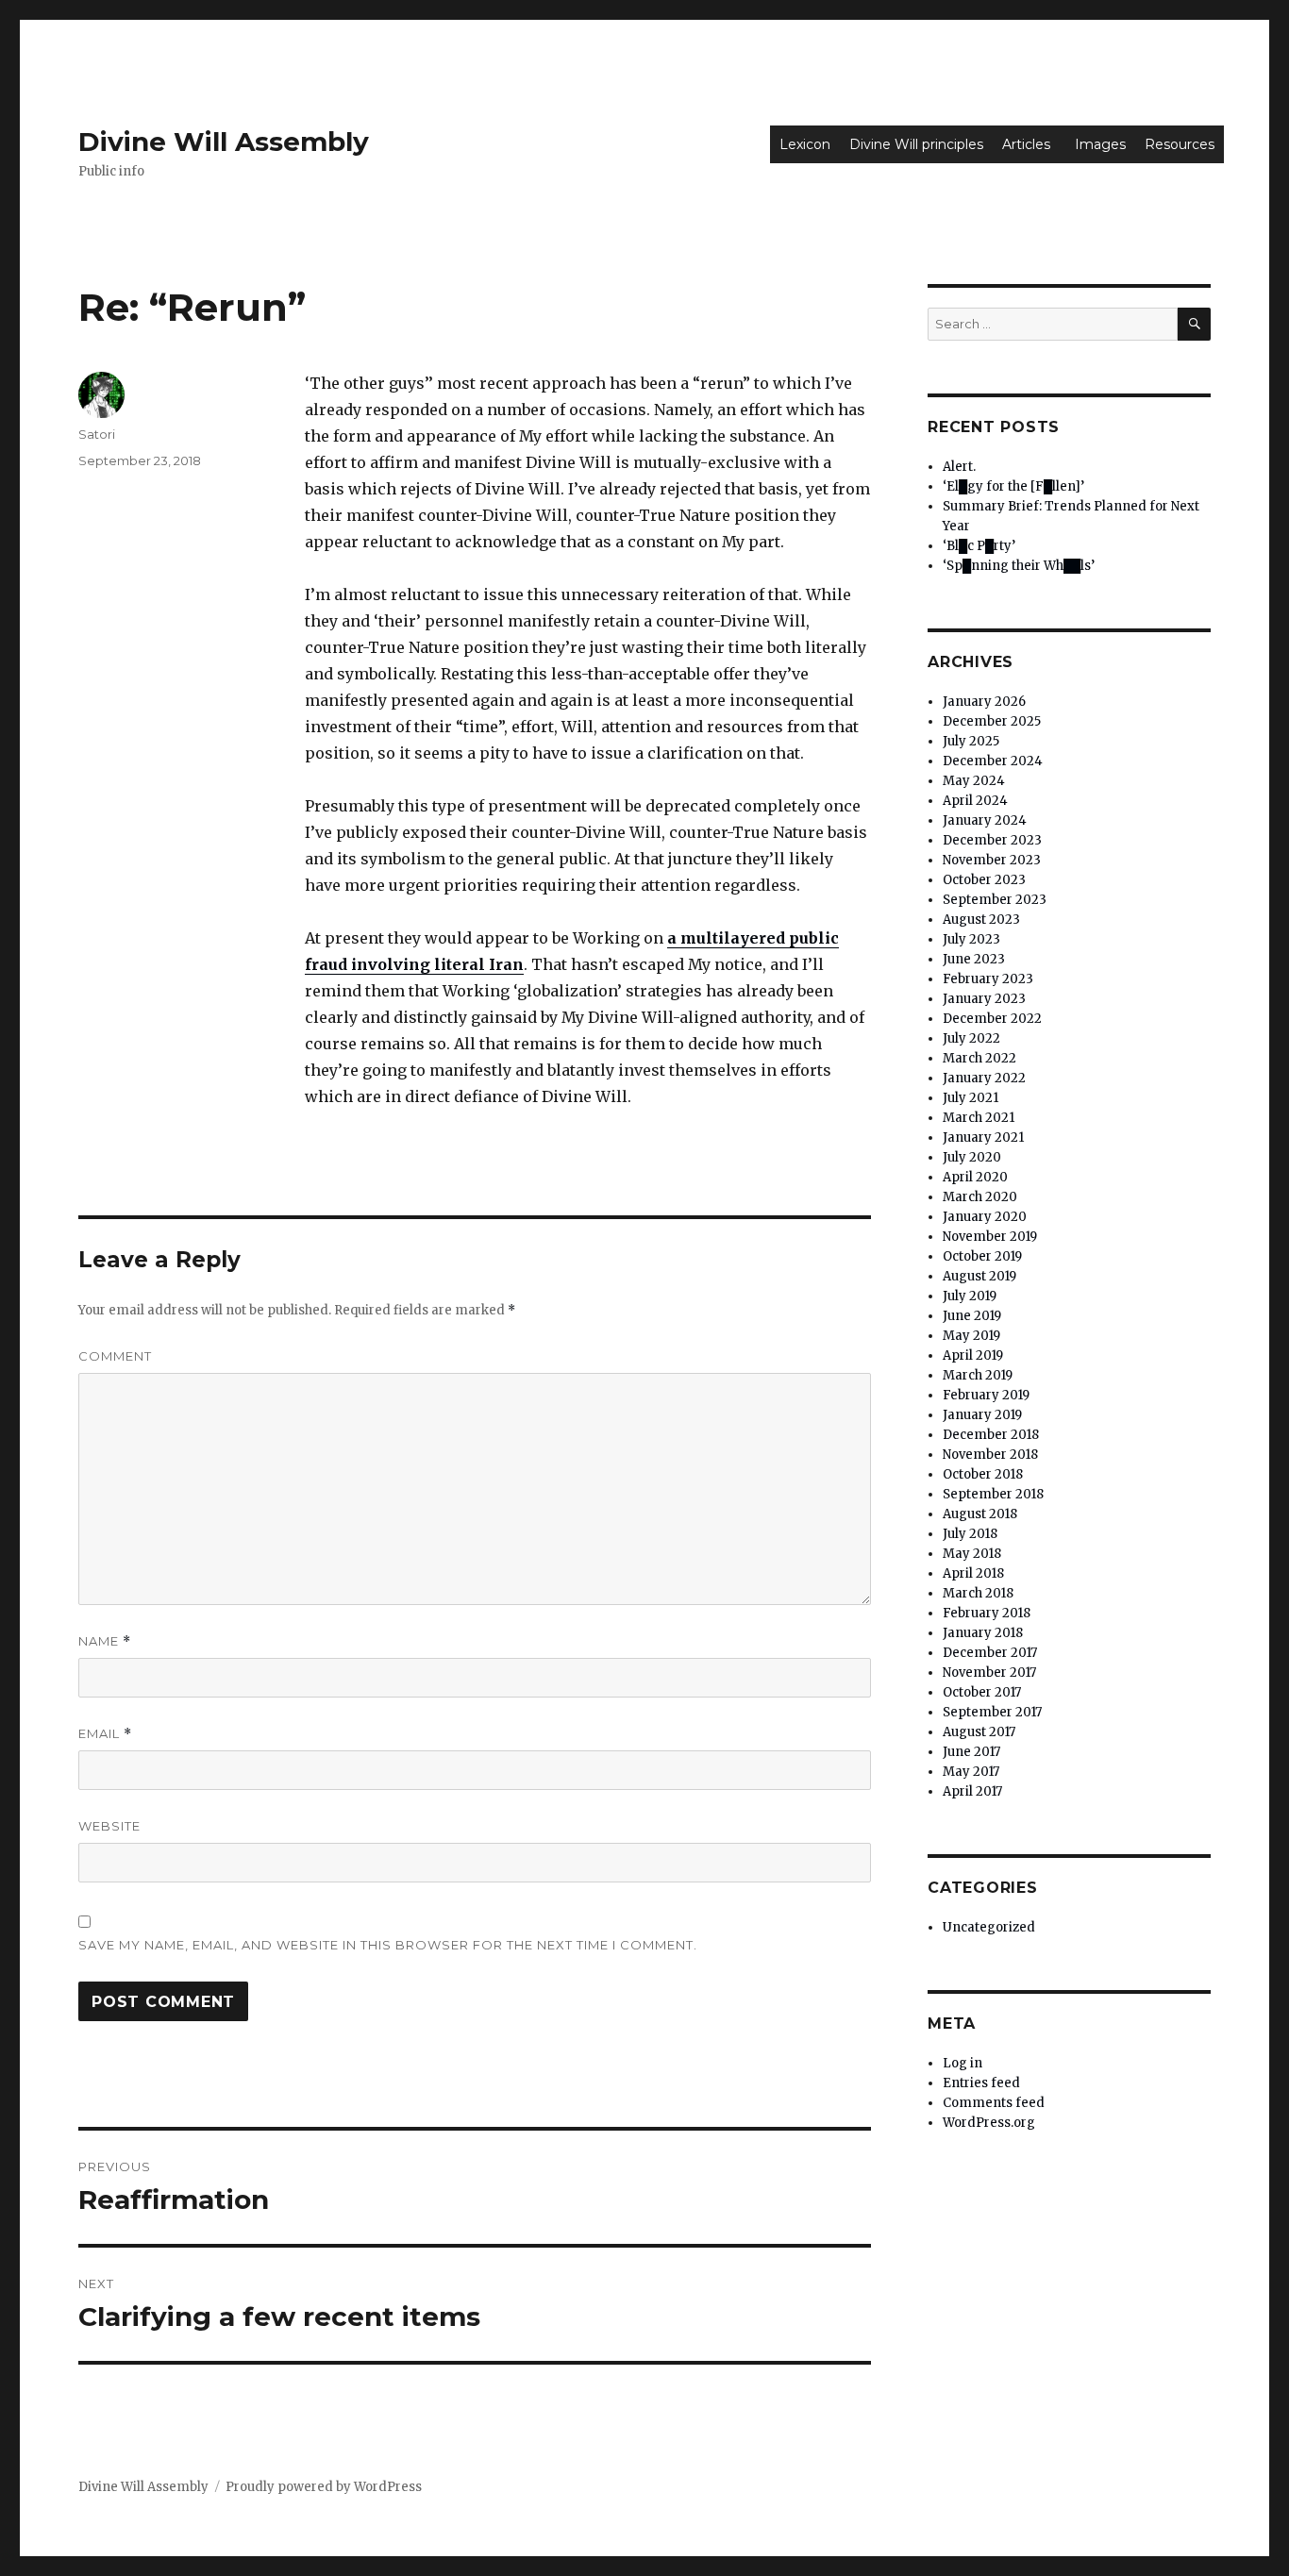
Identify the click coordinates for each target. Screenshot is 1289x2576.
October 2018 (983, 1474)
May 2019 (971, 1336)
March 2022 (979, 1058)
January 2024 (985, 820)
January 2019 (982, 1415)
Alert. (959, 467)
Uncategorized (989, 1927)
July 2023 (971, 939)
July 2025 (971, 741)
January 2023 (984, 999)
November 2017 (989, 1673)
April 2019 (973, 1355)
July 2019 (970, 1296)
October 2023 (984, 880)
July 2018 (970, 1534)
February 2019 (986, 1395)
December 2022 (992, 1019)
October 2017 (982, 1692)
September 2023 (995, 900)
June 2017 (971, 1752)
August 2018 (980, 1514)
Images (1100, 144)
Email (105, 1734)
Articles (1026, 144)
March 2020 (980, 1197)
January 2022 (984, 1078)
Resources (1180, 144)
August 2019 (979, 1276)
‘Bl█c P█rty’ (979, 546)
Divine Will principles (916, 144)
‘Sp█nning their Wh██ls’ (1019, 566)
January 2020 (985, 1217)
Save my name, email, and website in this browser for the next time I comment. (388, 1945)
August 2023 (981, 920)
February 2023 (988, 979)
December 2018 (991, 1435)
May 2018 (972, 1554)
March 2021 (979, 1118)
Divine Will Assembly (224, 142)
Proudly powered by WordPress (324, 2487)
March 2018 (978, 1593)
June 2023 (974, 959)
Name (105, 1641)
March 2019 (978, 1375)
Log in (963, 2063)
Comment (115, 1356)
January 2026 (984, 702)
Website (109, 1826)
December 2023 (992, 840)
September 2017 (992, 1712)
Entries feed (981, 2083)
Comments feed (994, 2103)
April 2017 (972, 1791)
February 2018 (987, 1613)
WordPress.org (989, 2123)
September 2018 (993, 1494)
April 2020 (975, 1177)
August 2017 (979, 1732)
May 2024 (974, 781)
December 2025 (992, 721)
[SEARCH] (1194, 324)
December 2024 (993, 761)
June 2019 (972, 1316)
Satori (97, 434)
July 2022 (971, 1038)
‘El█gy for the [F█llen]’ (1013, 486)
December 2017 (990, 1653)
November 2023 (992, 860)
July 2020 (972, 1157)
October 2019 (982, 1256)
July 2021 (971, 1098)
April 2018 (973, 1573)
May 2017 (971, 1772)
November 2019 (990, 1237)
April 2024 (975, 801)
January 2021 (983, 1137)
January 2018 (983, 1633)
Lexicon (805, 144)
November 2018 (990, 1455)
